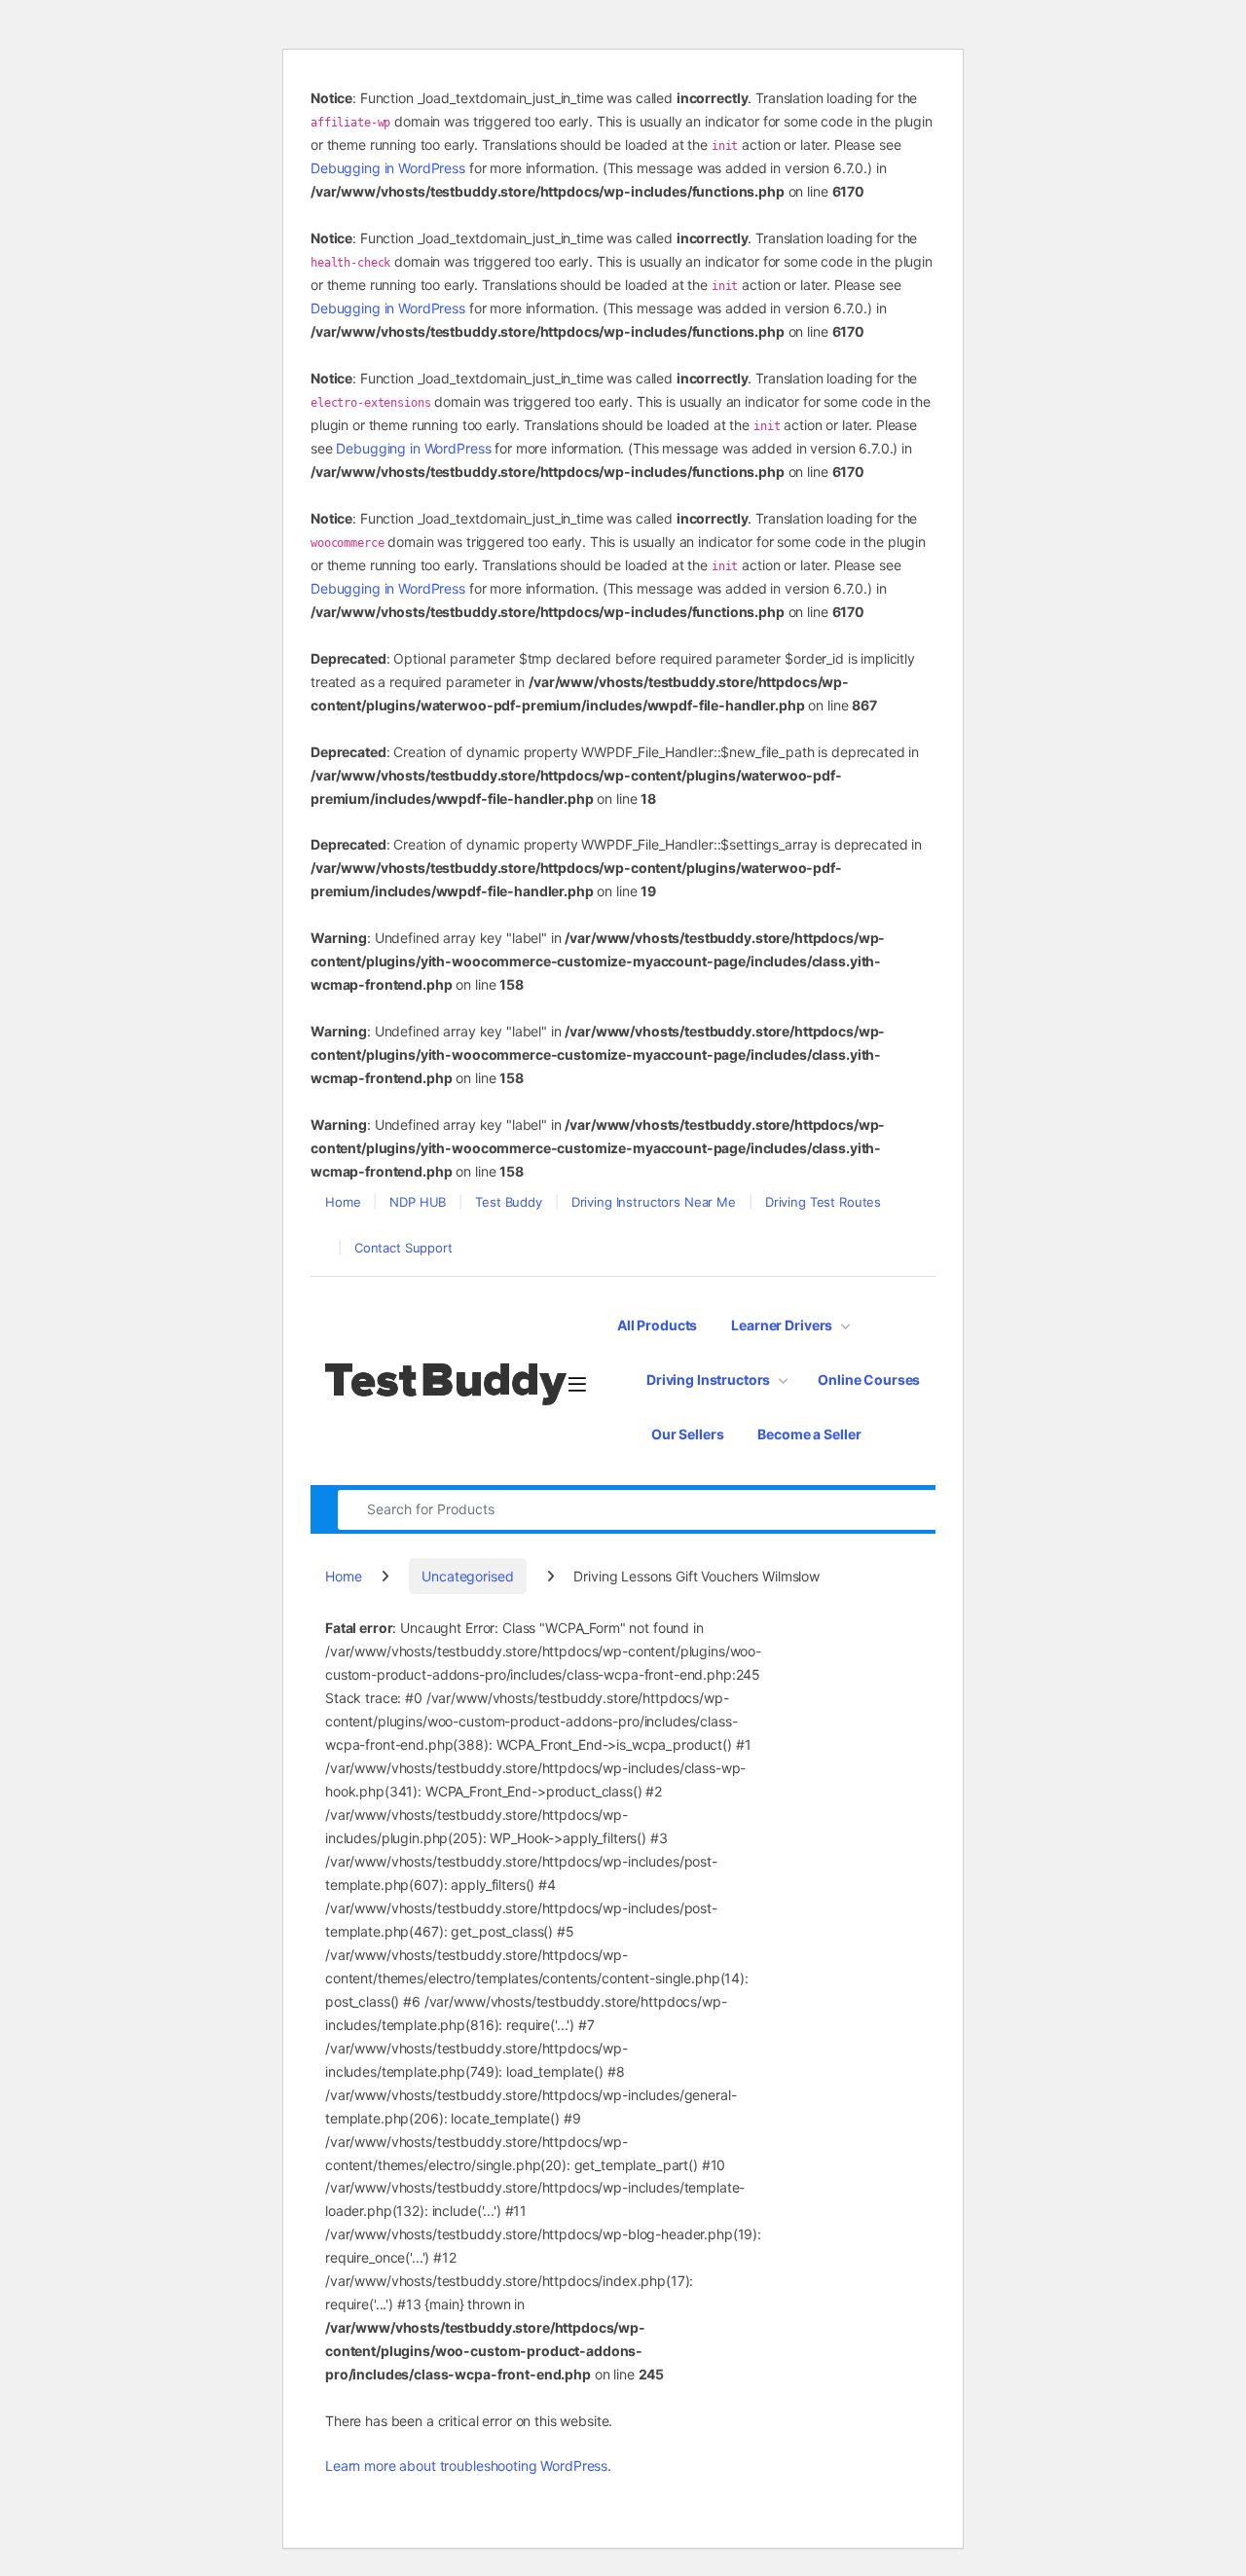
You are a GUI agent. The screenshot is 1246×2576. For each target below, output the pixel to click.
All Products (657, 1325)
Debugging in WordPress (388, 168)
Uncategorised (467, 1576)
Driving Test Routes (823, 1202)
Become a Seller (809, 1434)
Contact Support (403, 1248)
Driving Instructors (708, 1379)
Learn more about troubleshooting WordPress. (468, 2466)
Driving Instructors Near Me (654, 1202)
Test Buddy (509, 1202)
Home (343, 1202)
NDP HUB (418, 1202)
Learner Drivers (782, 1325)
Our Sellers (687, 1434)
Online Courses (869, 1379)
